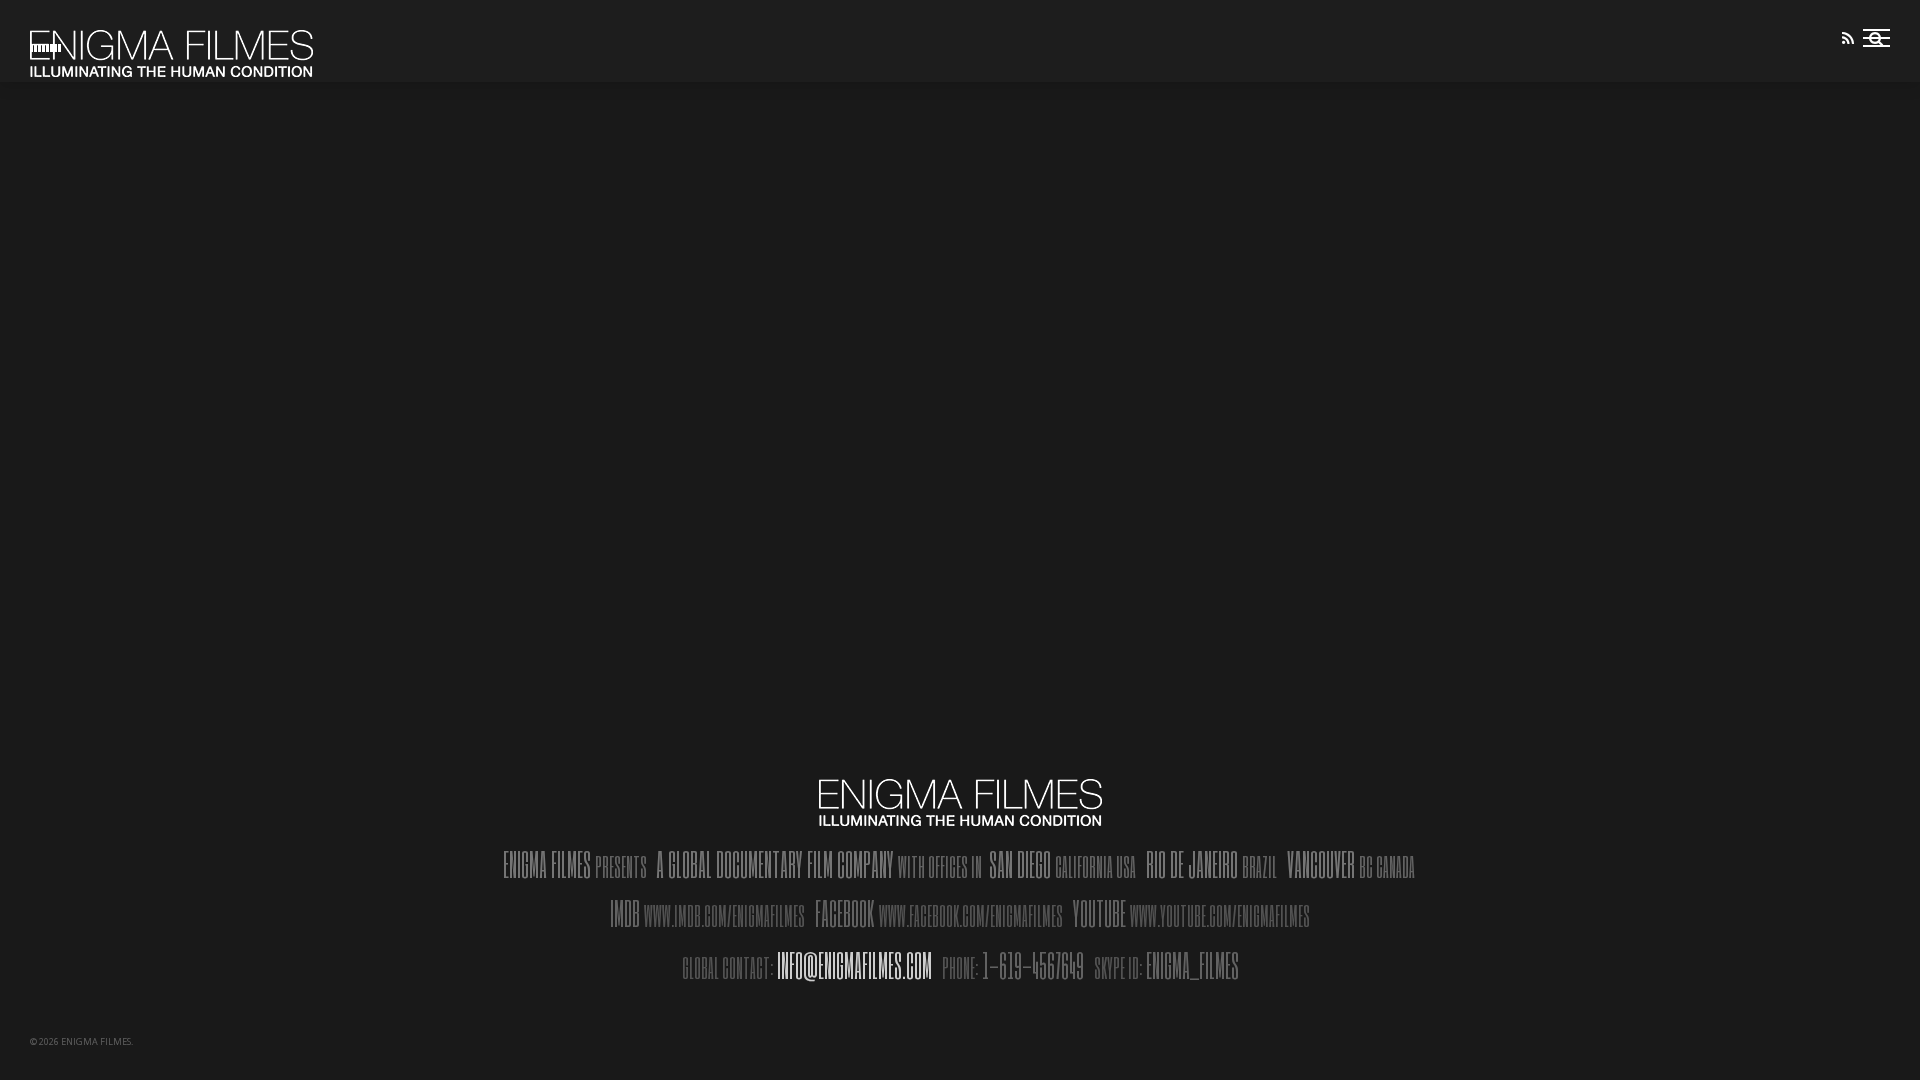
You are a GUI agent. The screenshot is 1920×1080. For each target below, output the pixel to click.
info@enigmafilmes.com (854, 965)
